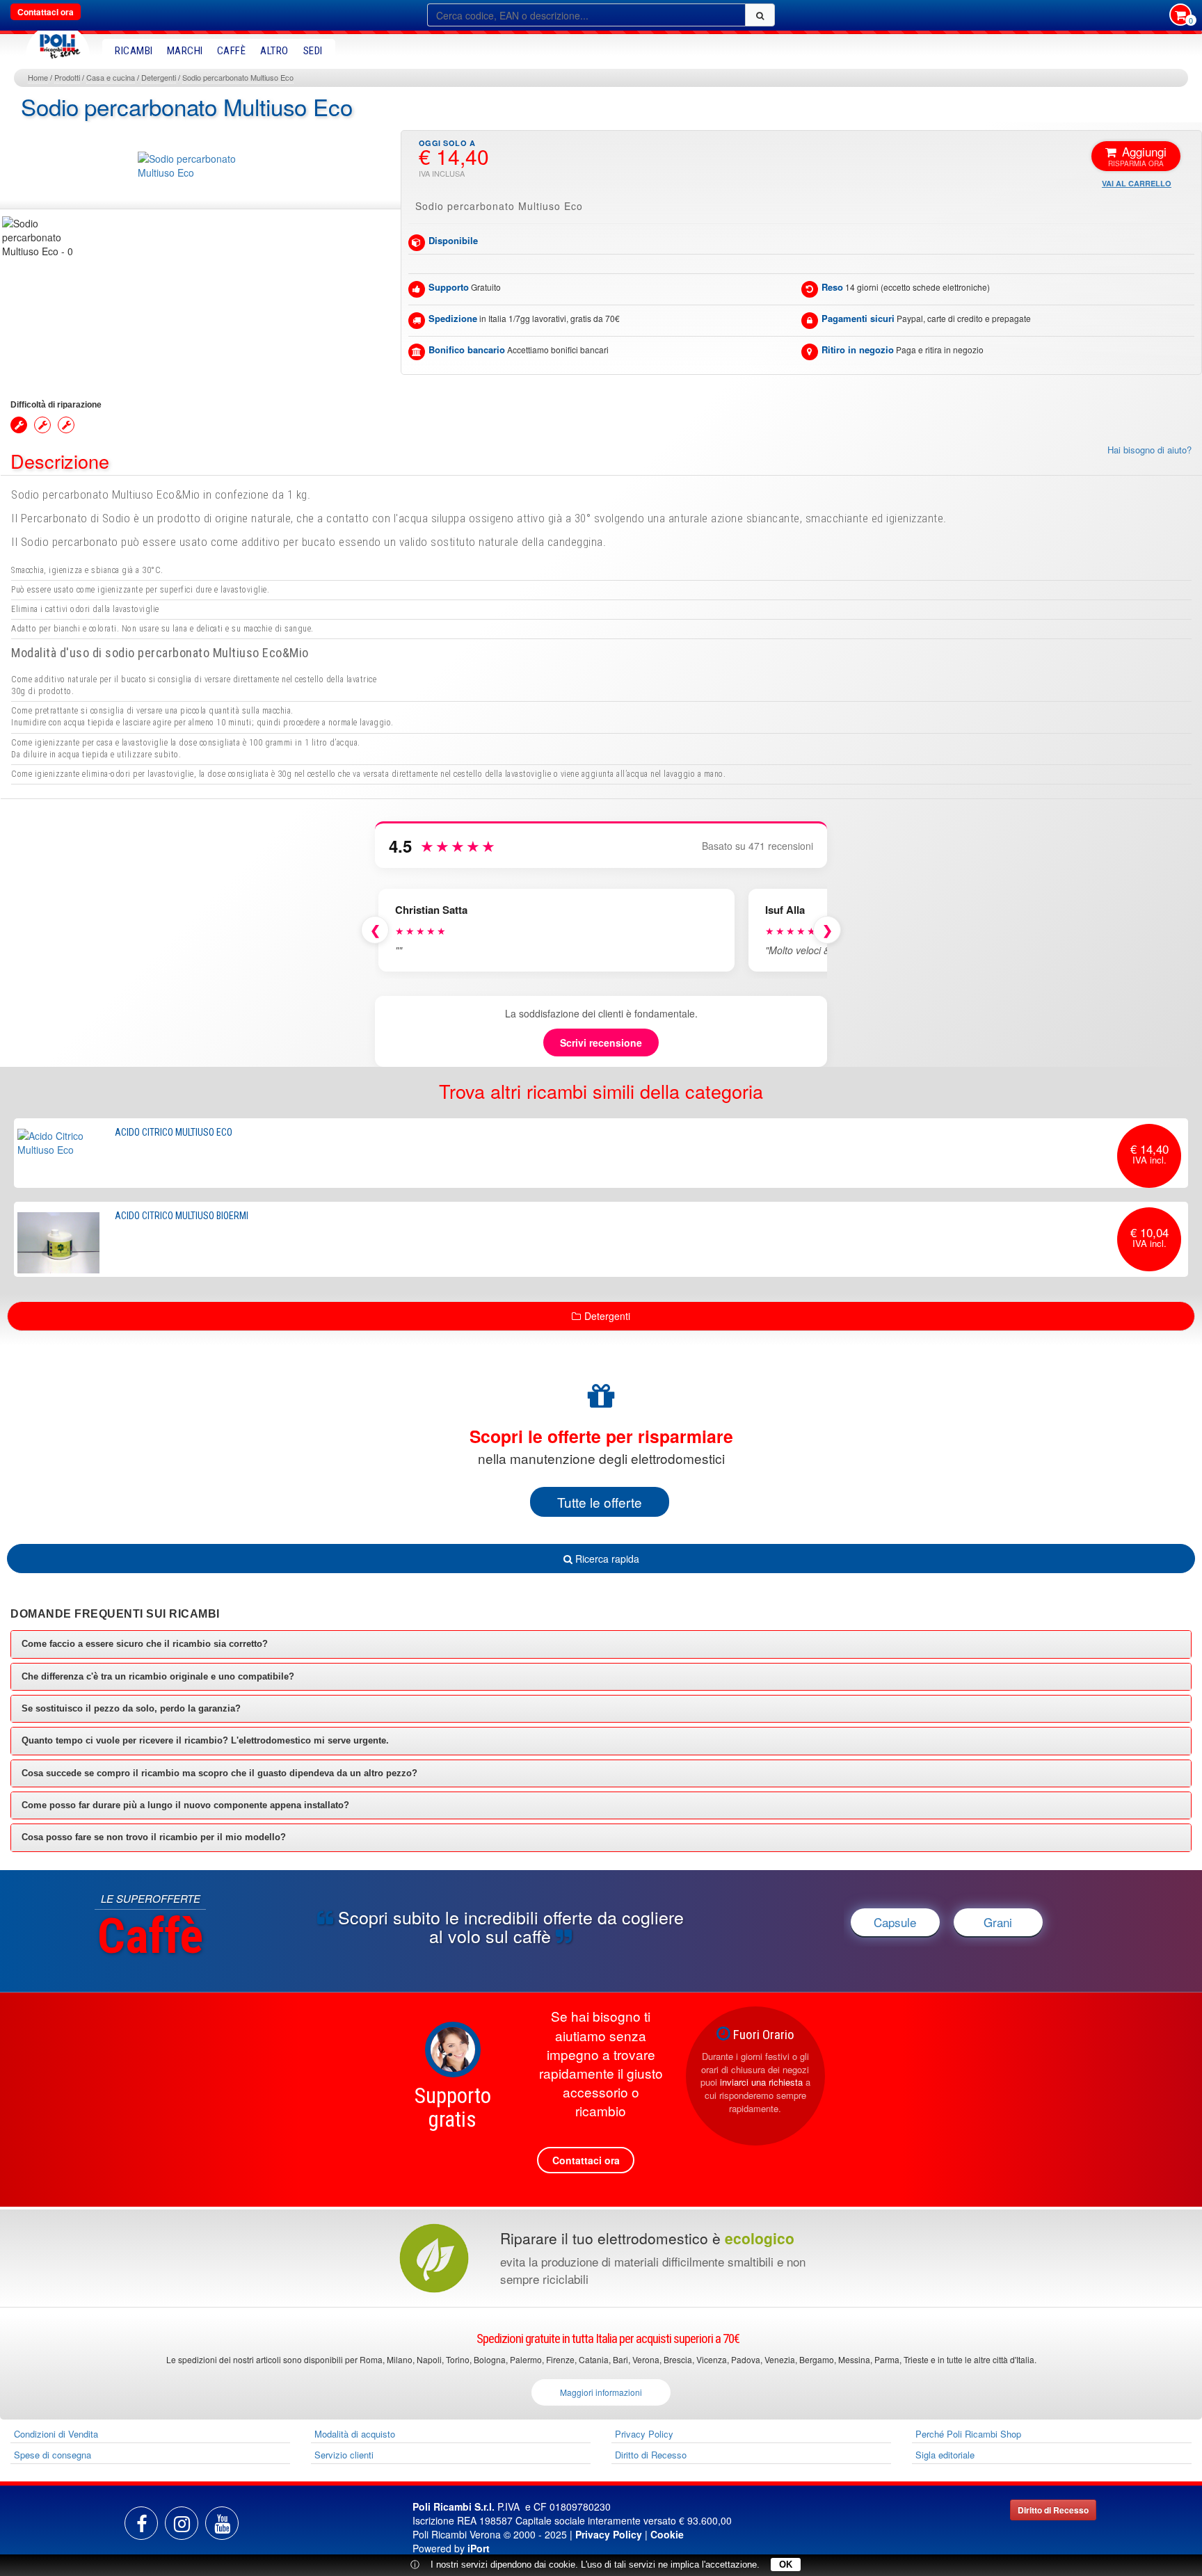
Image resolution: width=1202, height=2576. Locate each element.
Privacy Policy (644, 2434)
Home (38, 77)
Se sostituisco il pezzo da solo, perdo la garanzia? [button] (131, 1708)
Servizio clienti (344, 2455)
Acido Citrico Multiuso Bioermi (182, 1216)
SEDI (313, 51)
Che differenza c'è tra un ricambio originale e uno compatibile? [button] (158, 1676)
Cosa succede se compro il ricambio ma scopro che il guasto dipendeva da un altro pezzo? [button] (219, 1773)
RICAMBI (134, 51)
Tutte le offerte (600, 1502)
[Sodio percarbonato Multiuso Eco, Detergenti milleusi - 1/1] (42, 237)
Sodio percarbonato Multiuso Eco (238, 77)
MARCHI (185, 51)
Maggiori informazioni (601, 2392)
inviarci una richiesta (761, 2082)
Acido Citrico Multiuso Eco (174, 1132)
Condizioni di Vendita (56, 2434)
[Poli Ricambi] (58, 43)
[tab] (601, 1644)
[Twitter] (222, 2523)
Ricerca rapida (606, 1559)
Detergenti (159, 77)
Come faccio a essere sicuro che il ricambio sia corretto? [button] (145, 1644)
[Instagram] (182, 2523)
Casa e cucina (111, 77)
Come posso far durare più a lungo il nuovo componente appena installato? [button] (185, 1805)
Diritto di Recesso (651, 2455)
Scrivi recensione (601, 1043)
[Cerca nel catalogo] (760, 15)
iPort (479, 2548)
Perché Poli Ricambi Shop (968, 2434)
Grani (998, 1922)
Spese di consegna (53, 2455)
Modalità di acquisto (355, 2434)
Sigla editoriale (945, 2455)
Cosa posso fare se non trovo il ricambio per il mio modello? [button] (154, 1837)
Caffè (232, 51)
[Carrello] (1180, 16)
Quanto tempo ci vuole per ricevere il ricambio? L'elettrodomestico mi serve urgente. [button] (205, 1740)
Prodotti (67, 77)
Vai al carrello (1137, 183)
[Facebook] (141, 2523)
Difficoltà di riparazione (56, 405)
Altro (274, 51)
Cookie (667, 2534)
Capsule (895, 1922)
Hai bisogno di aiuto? (1149, 450)
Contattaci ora (46, 12)
